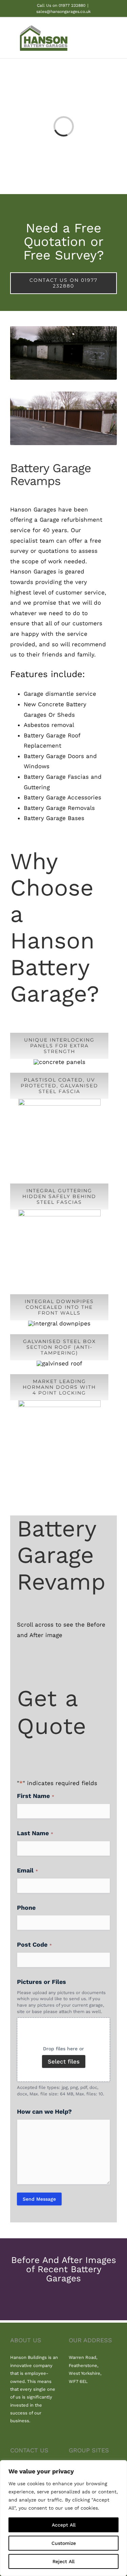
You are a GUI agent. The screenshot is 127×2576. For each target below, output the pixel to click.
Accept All (64, 2525)
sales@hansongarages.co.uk (63, 12)
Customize (64, 2543)
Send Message (39, 2199)
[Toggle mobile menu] (114, 39)
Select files (64, 2061)
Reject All (63, 2561)
